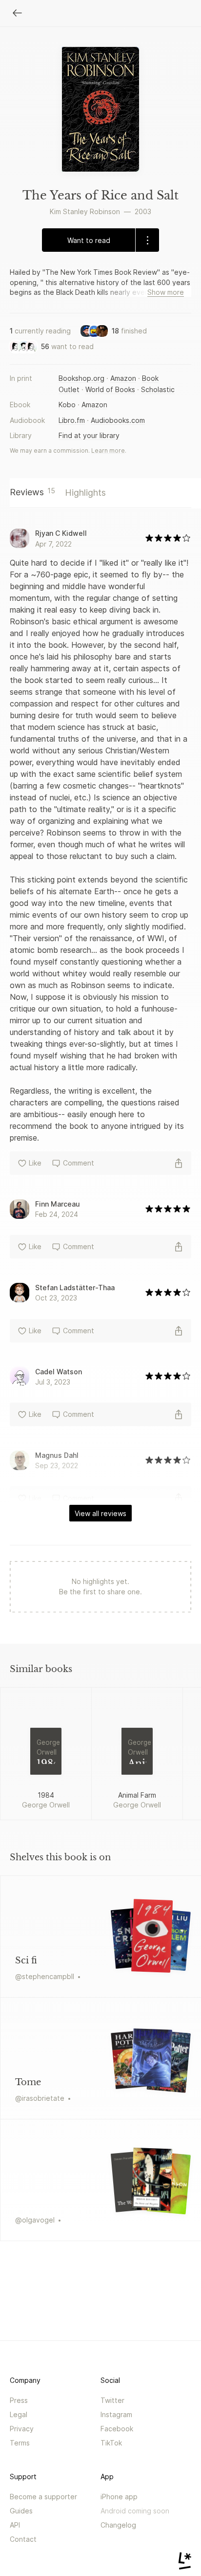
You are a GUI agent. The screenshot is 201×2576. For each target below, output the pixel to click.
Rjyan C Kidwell (61, 533)
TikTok (111, 2443)
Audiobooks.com (118, 420)
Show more (166, 292)
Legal (19, 2414)
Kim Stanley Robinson (85, 211)
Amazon (123, 378)
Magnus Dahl (57, 1455)
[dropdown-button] (147, 240)
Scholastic (158, 389)
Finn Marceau (58, 1204)
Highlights (85, 493)
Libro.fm (72, 420)
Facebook (117, 2429)
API (15, 2525)
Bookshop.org (81, 378)
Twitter (112, 2400)
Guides (21, 2511)
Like (35, 1163)
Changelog (118, 2525)
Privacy (22, 2429)
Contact (23, 2539)
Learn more (108, 451)
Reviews (32, 492)
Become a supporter (43, 2497)
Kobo (67, 405)
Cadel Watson (59, 1372)
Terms (20, 2443)
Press (19, 2400)
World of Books (110, 389)
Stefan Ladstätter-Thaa (75, 1288)
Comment (79, 1163)
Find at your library (89, 435)
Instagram (116, 2414)
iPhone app (119, 2497)
